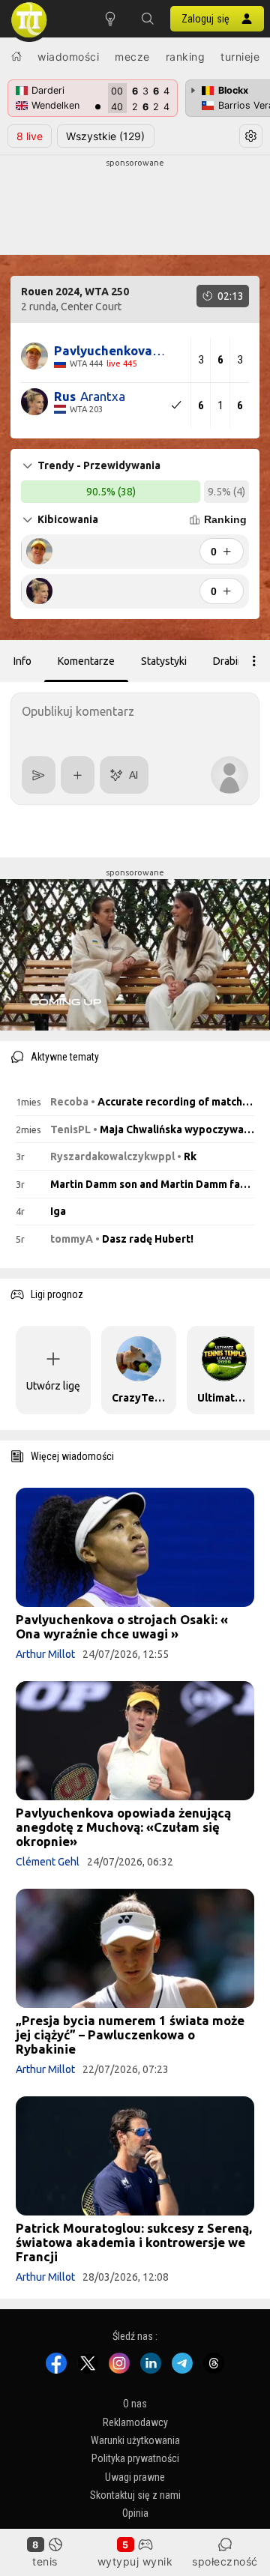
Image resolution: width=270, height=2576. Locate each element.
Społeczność (225, 2561)
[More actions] (254, 661)
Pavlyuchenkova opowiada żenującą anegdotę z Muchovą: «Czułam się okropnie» (123, 1827)
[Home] (16, 56)
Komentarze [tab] (86, 661)
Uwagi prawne (135, 2476)
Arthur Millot (45, 1654)
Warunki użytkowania (135, 2440)
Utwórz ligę (53, 1386)
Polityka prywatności (135, 2458)
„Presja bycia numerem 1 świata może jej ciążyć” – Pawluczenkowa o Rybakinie (130, 2034)
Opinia (135, 2513)
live (30, 136)
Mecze (132, 57)
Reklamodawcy (135, 2422)
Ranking (186, 57)
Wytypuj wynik (135, 2561)
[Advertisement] (135, 207)
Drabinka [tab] (234, 661)
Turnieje (240, 57)
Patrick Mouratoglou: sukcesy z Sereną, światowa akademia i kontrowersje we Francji (134, 2242)
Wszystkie (105, 136)
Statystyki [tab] (164, 661)
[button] (148, 19)
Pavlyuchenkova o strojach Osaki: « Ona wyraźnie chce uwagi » (122, 1626)
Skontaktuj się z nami (135, 2495)
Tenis (45, 2561)
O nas (135, 2404)
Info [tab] (22, 661)
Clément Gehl (48, 1862)
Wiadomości (68, 57)
